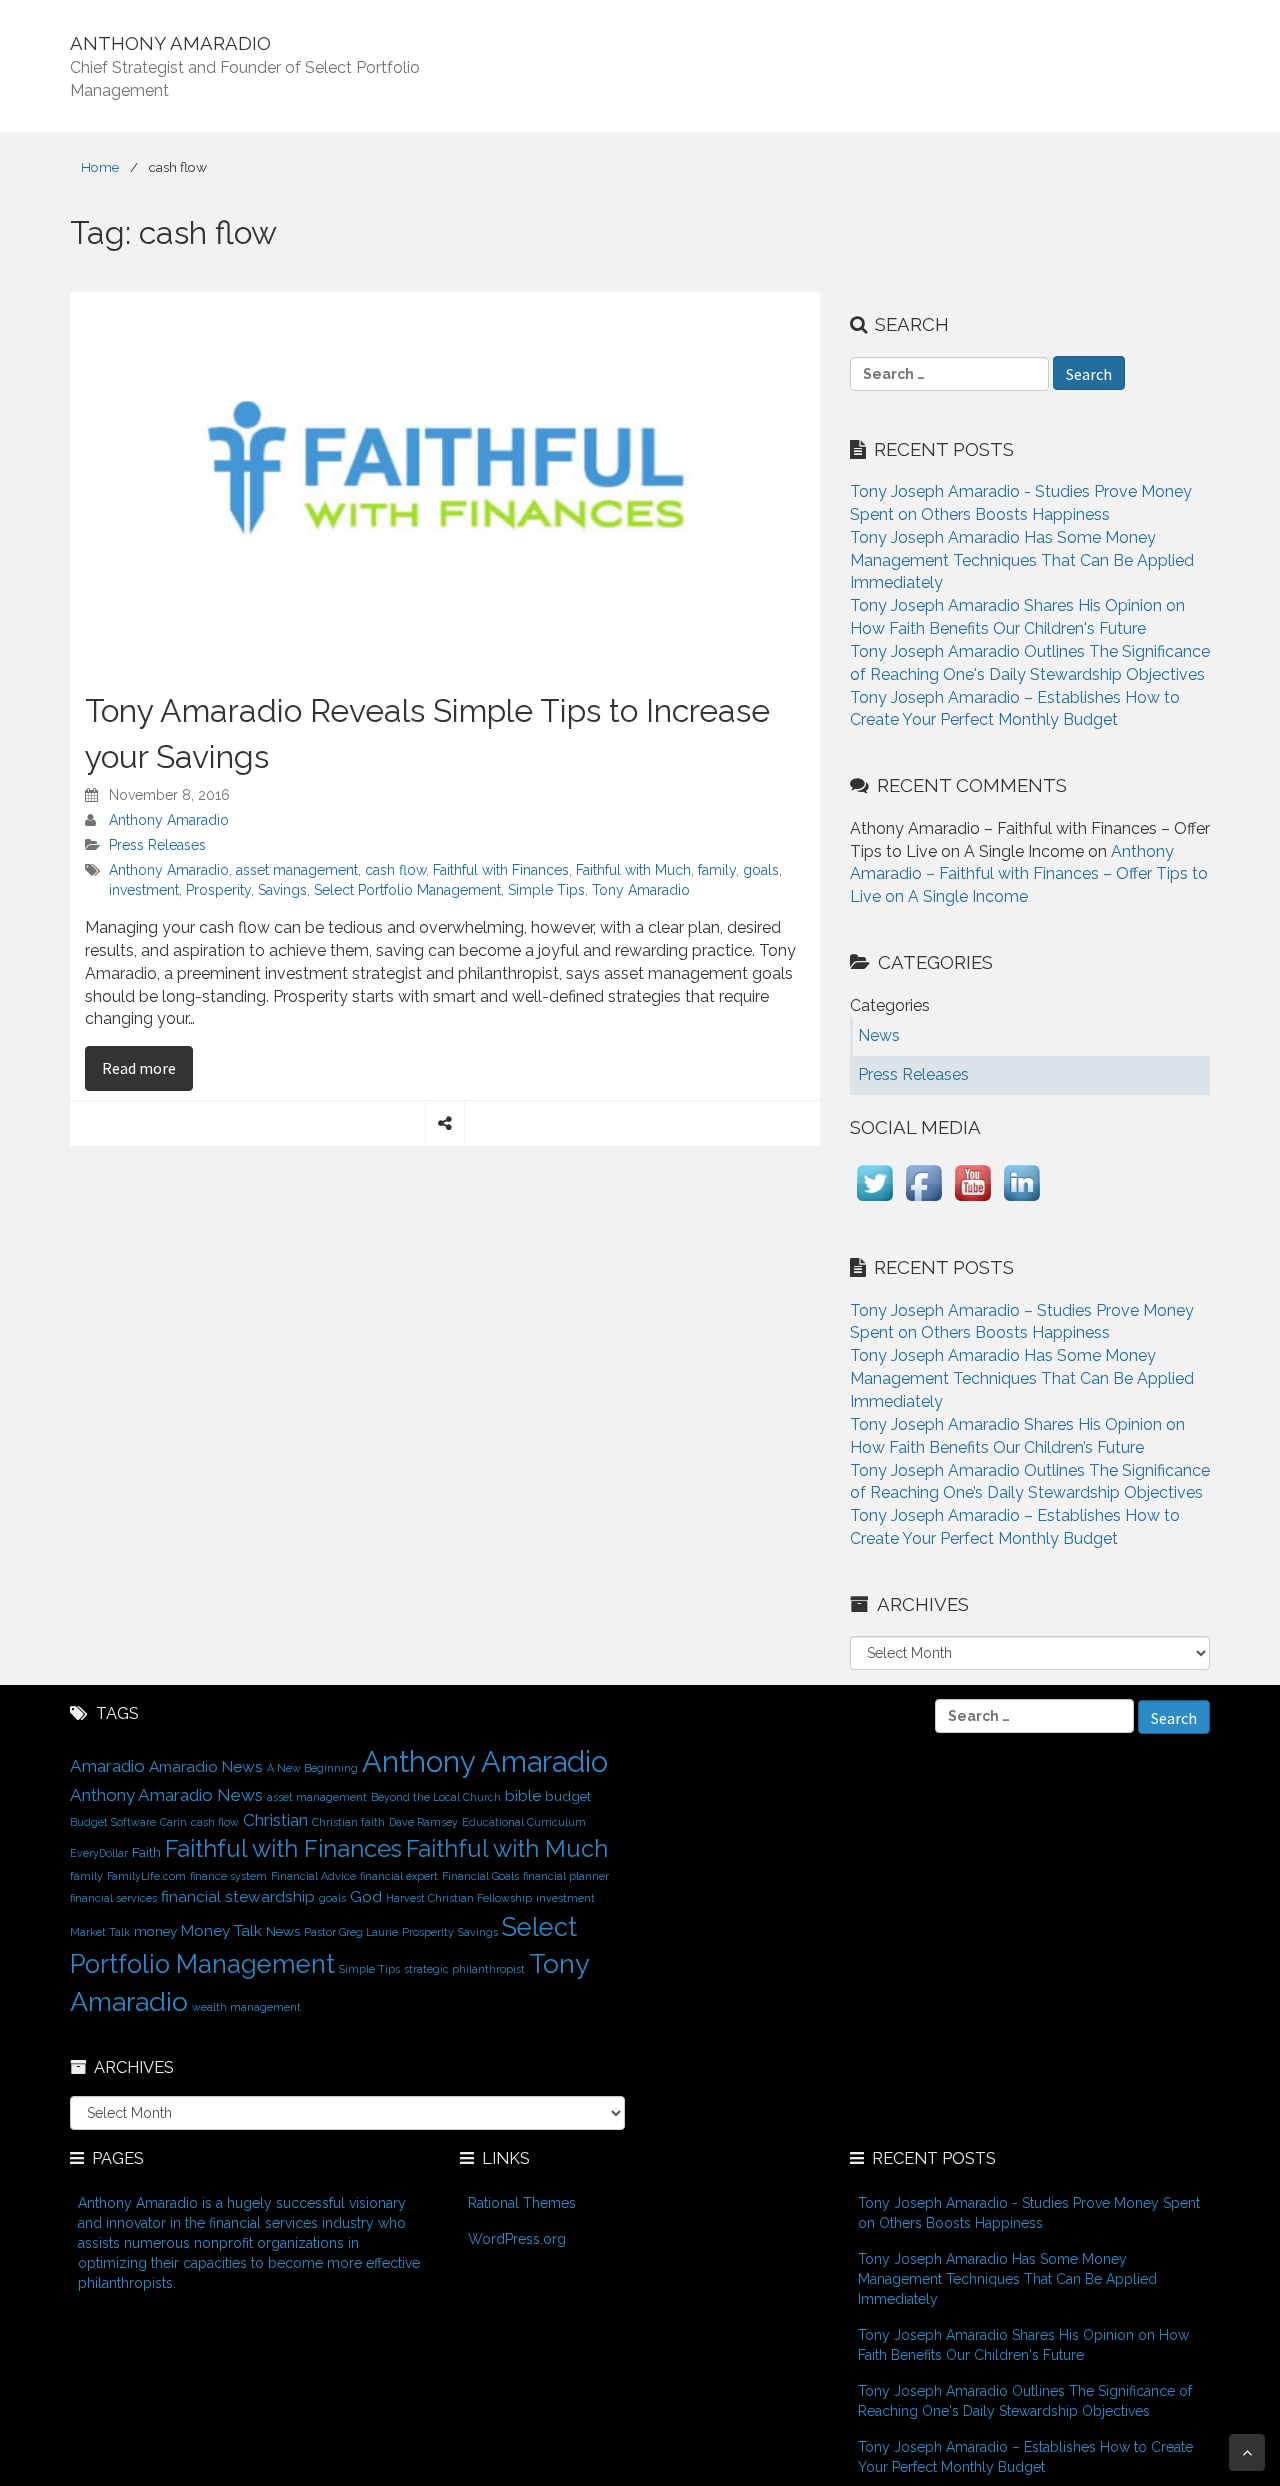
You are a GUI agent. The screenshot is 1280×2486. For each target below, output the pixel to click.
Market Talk (100, 1932)
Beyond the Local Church (436, 1797)
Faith (146, 1852)
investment (144, 890)
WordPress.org (517, 2239)
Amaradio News (206, 1766)
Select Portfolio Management (407, 890)
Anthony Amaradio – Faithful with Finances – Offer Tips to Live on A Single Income (1029, 874)
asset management (297, 870)
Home (100, 167)
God (366, 1896)
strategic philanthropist (464, 1969)
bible (523, 1795)
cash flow (395, 870)
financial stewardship (238, 1896)
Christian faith (348, 1822)
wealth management (246, 2007)
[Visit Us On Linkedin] (1021, 1201)
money (155, 1931)
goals (761, 870)
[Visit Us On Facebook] (923, 1201)
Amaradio (107, 1766)
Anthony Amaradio (169, 820)
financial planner (566, 1876)
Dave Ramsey (423, 1822)
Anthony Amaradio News (166, 1795)
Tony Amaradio (641, 890)
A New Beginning (312, 1768)
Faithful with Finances (501, 870)
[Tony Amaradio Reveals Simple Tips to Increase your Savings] (445, 479)
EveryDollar (99, 1853)
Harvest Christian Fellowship (459, 1898)
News (283, 1931)
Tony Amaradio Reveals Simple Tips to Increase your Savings (427, 733)
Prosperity (218, 890)
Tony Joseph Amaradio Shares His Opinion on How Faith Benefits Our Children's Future (1023, 2345)
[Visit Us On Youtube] (972, 1201)
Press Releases (157, 845)
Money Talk (221, 1930)
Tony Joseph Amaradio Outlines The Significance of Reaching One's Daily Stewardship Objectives (1025, 2401)
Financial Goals (480, 1876)
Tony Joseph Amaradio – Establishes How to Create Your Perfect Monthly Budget (1025, 2457)
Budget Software (113, 1822)
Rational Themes (522, 2203)
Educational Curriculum (524, 1822)
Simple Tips (546, 890)
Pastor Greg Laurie (351, 1932)
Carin (173, 1822)
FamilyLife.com (146, 1876)
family (717, 870)
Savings (282, 890)
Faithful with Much (633, 870)
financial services (113, 1898)
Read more (147, 1067)
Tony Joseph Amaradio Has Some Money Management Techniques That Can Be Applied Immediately (1022, 560)
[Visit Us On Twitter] (874, 1201)
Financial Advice (313, 1876)
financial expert (399, 1876)
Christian (275, 1820)
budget (568, 1796)
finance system (228, 1876)
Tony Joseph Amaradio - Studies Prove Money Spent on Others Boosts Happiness (1029, 2213)
